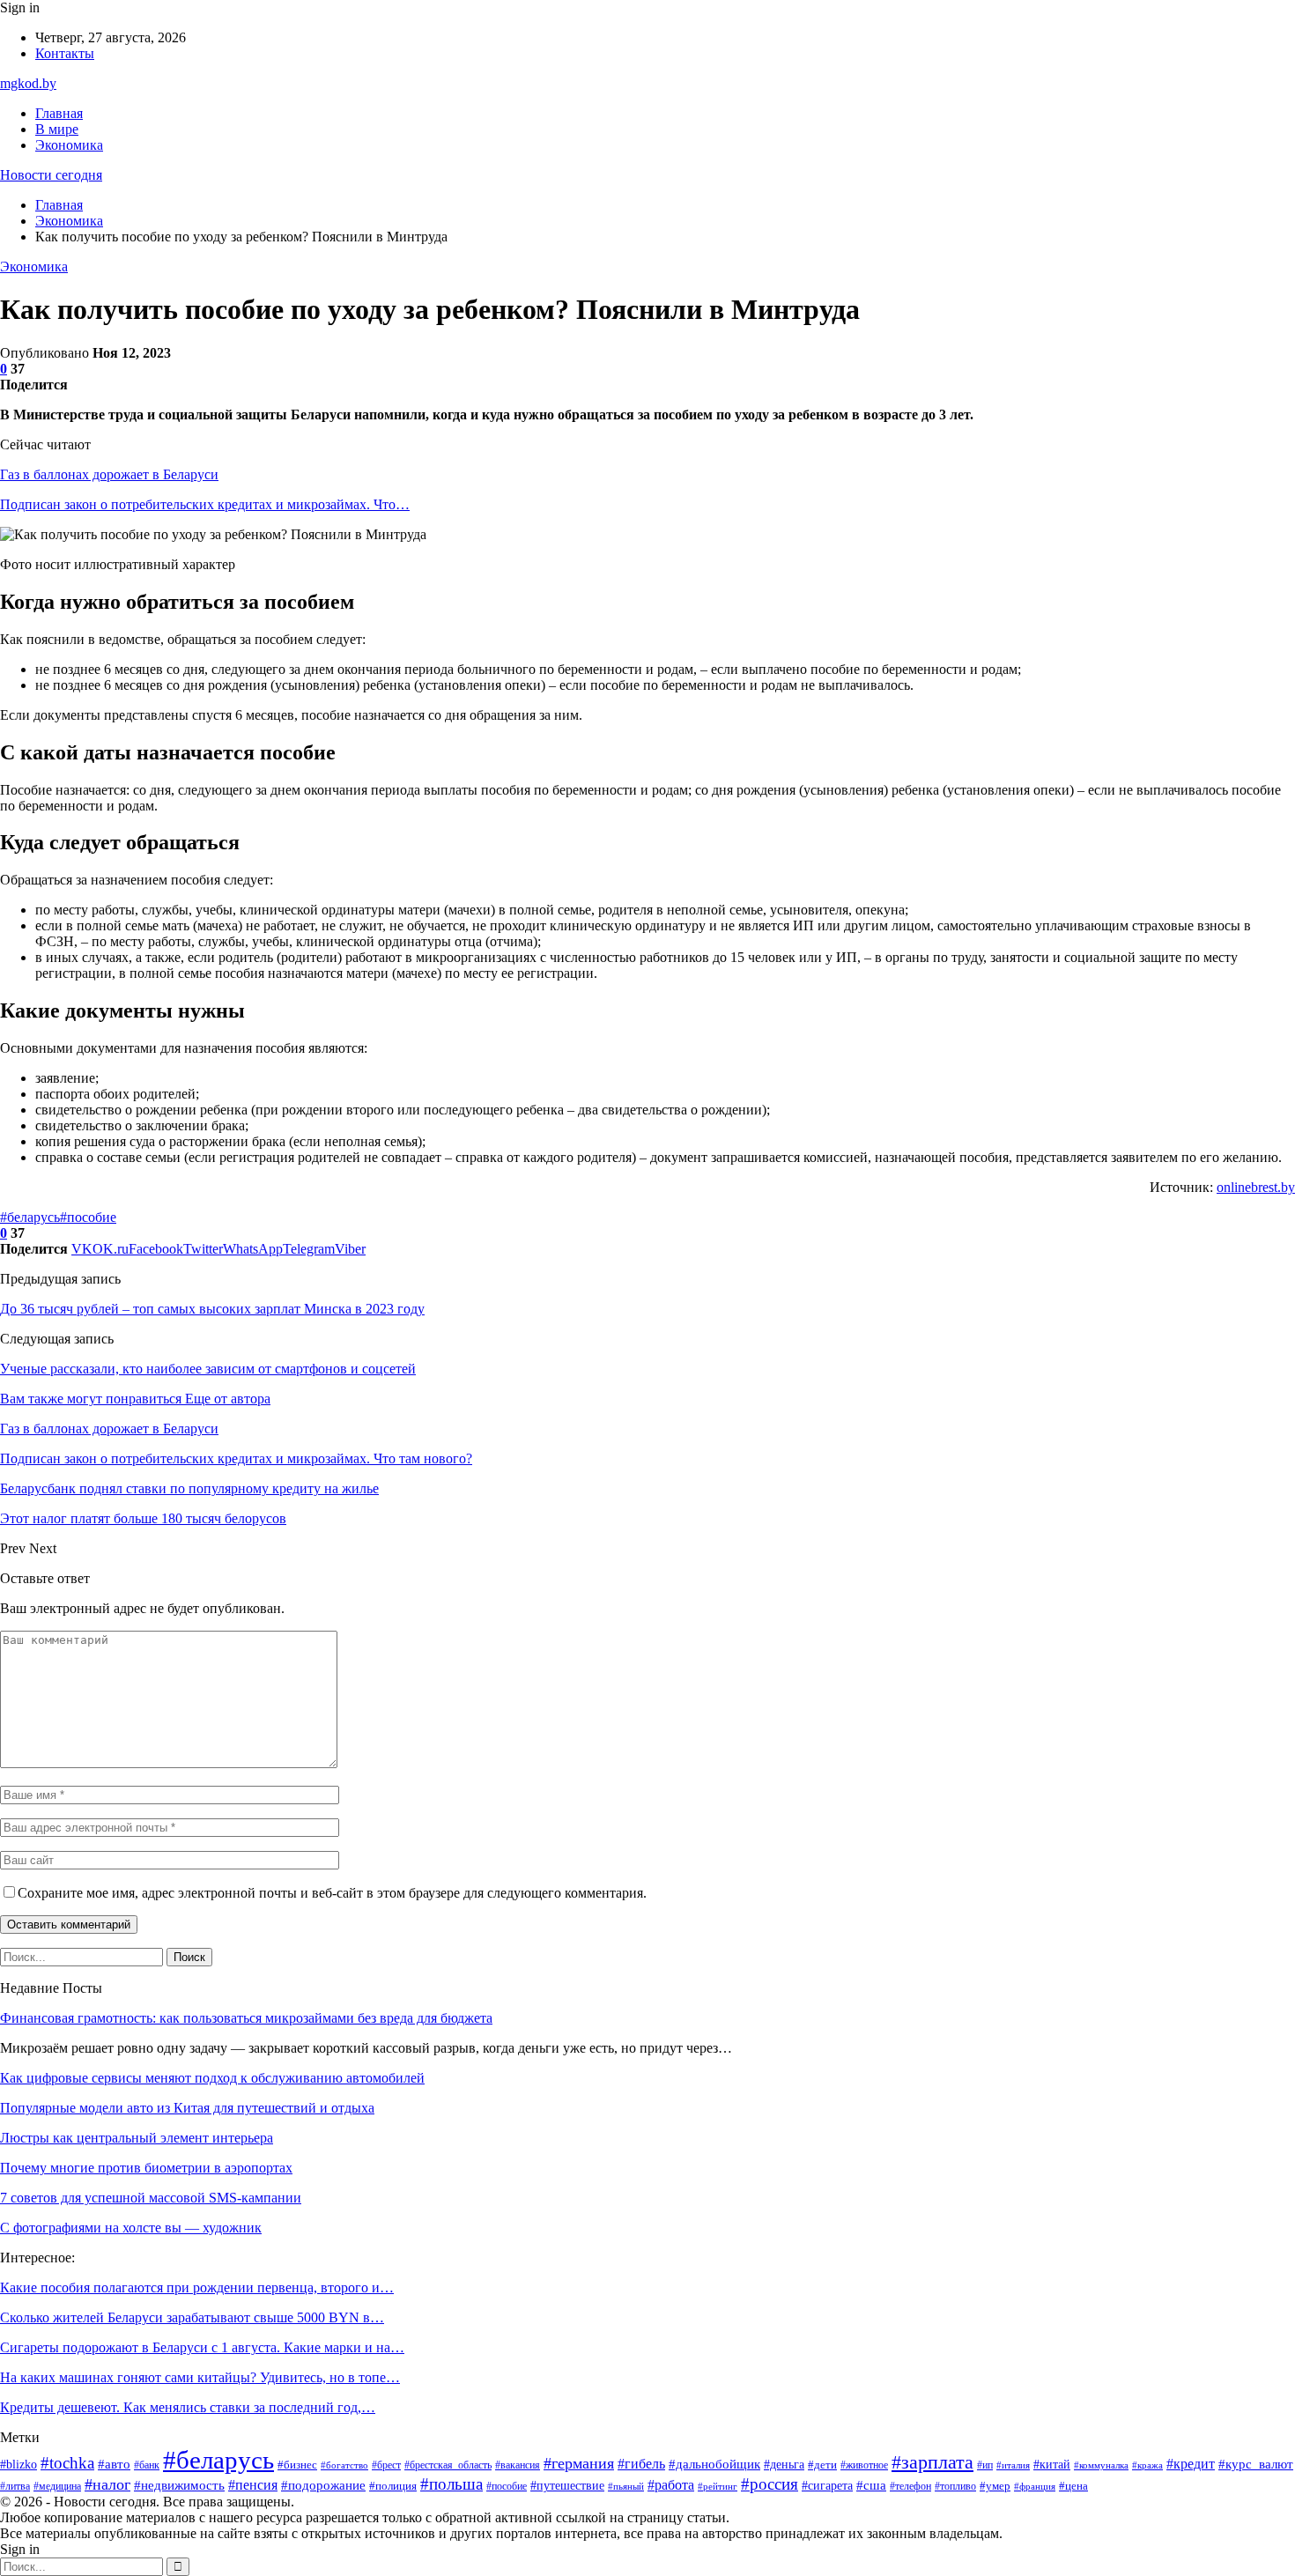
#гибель (641, 2464)
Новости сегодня (51, 175)
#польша (451, 2484)
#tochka (67, 2463)
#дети (822, 2465)
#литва (15, 2486)
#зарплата (932, 2462)
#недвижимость (179, 2485)
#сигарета (827, 2486)
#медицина (57, 2486)
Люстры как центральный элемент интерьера (137, 2138)
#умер (995, 2486)
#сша (871, 2485)
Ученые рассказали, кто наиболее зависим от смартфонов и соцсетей (208, 1369)
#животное (864, 2465)
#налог (107, 2484)
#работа (671, 2485)
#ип (985, 2465)
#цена (1073, 2486)
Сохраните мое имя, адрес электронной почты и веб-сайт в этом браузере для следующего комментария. (332, 1893)
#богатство (344, 2465)
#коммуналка (1101, 2465)
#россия (770, 2484)
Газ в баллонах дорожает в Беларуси (109, 474)
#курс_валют (1256, 2464)
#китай (1052, 2464)
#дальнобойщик (714, 2464)
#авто (114, 2464)
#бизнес (297, 2465)
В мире (57, 129)
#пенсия (253, 2485)
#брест (386, 2465)
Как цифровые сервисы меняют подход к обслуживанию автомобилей (212, 2078)
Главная (59, 113)
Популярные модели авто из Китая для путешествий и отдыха (187, 2108)
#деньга (784, 2464)
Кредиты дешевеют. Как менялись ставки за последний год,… (188, 2407)
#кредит (1191, 2464)
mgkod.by (28, 83)
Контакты (65, 53)
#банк (147, 2465)
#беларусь (30, 1217)
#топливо (955, 2486)
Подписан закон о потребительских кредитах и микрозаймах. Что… (205, 504)
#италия (1013, 2465)
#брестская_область (448, 2465)
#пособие (88, 1217)
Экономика (69, 145)
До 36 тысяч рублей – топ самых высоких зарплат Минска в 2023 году (212, 1309)
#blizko (18, 2465)
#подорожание (323, 2485)
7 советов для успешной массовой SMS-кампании (151, 2198)
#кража (1147, 2465)
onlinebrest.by (1256, 1187)
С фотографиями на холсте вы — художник (131, 2228)
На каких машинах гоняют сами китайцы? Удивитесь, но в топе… (200, 2377)
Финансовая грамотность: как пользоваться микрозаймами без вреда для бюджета (246, 2018)
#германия (579, 2463)
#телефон (910, 2486)
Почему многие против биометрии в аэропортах (146, 2168)
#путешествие (567, 2486)
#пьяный (626, 2487)
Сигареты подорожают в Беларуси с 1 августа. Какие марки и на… (202, 2347)
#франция (1035, 2487)
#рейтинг (718, 2486)
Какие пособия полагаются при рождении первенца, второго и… (197, 2287)
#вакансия (518, 2465)
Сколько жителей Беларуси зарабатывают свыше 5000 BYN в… (192, 2317)
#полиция (393, 2486)
